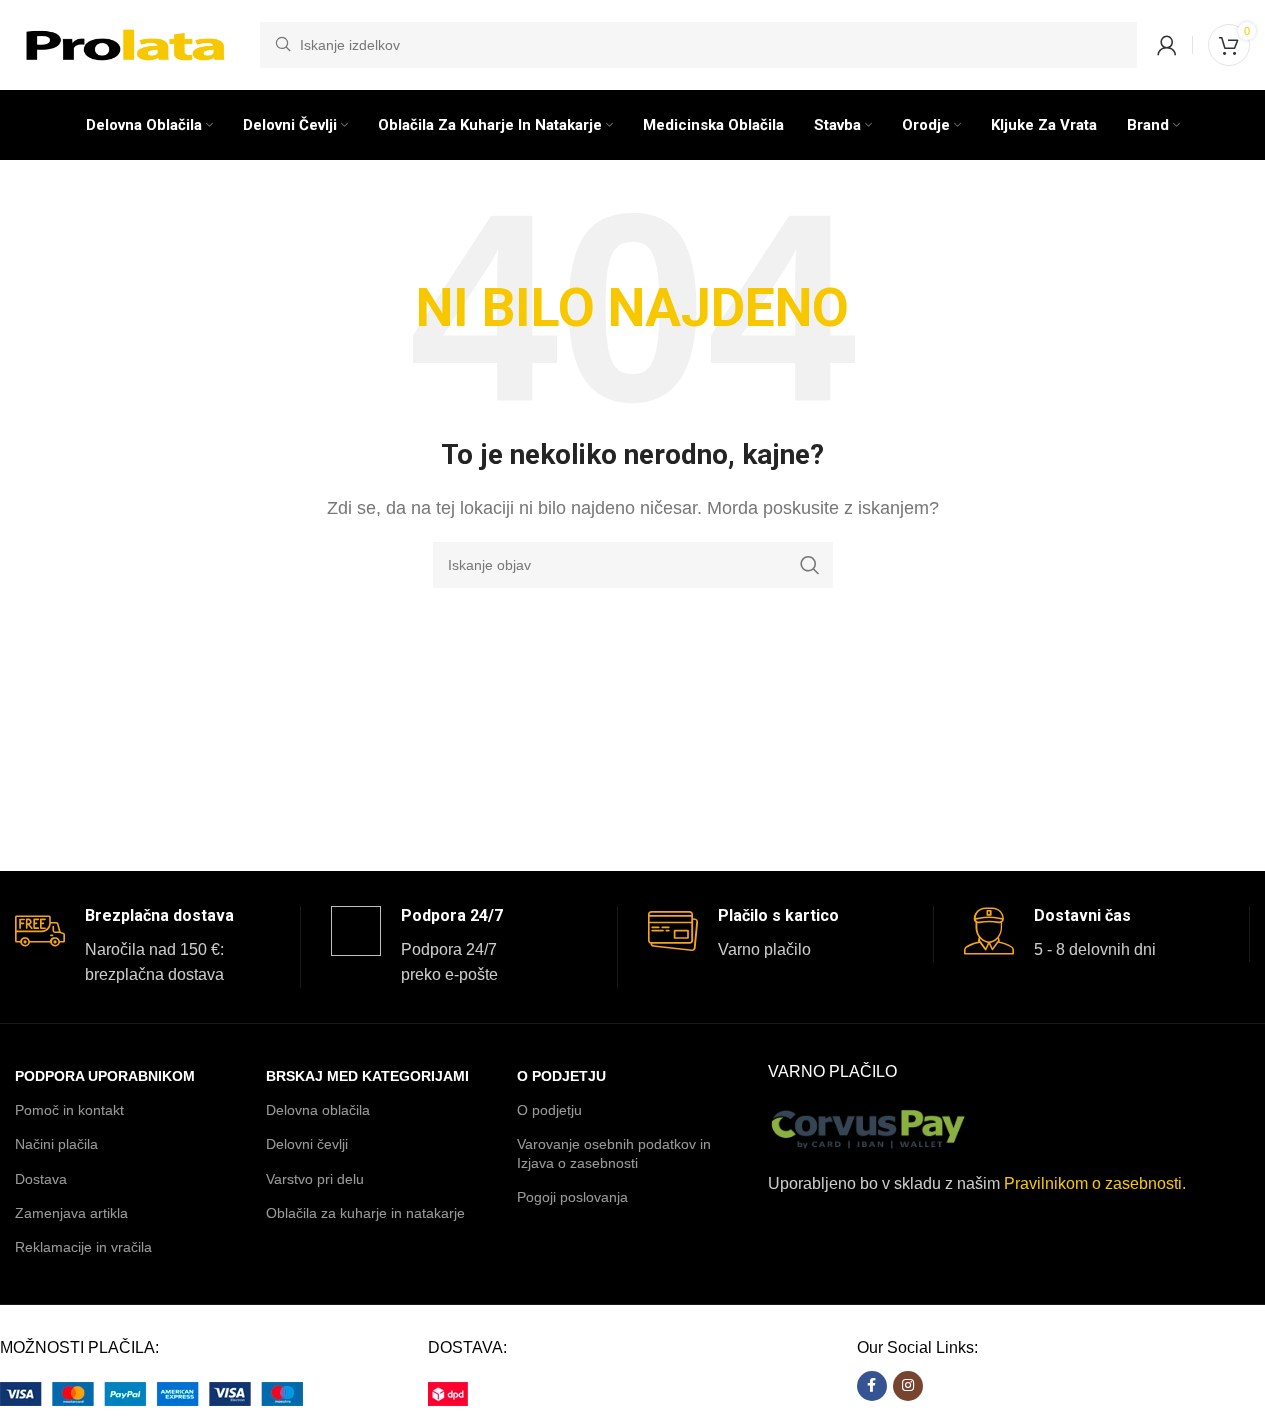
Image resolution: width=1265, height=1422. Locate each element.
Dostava (41, 1179)
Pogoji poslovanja (572, 1197)
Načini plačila (56, 1144)
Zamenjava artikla (71, 1213)
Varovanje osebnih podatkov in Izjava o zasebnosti (614, 1153)
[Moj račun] (1167, 45)
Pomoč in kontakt (69, 1110)
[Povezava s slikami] (151, 1393)
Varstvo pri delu (315, 1179)
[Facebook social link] (872, 1386)
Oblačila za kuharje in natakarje (365, 1213)
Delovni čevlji (307, 1144)
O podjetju (549, 1110)
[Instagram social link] (908, 1386)
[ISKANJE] (810, 565)
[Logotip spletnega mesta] (127, 43)
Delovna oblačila (318, 1110)
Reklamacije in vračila (83, 1247)
